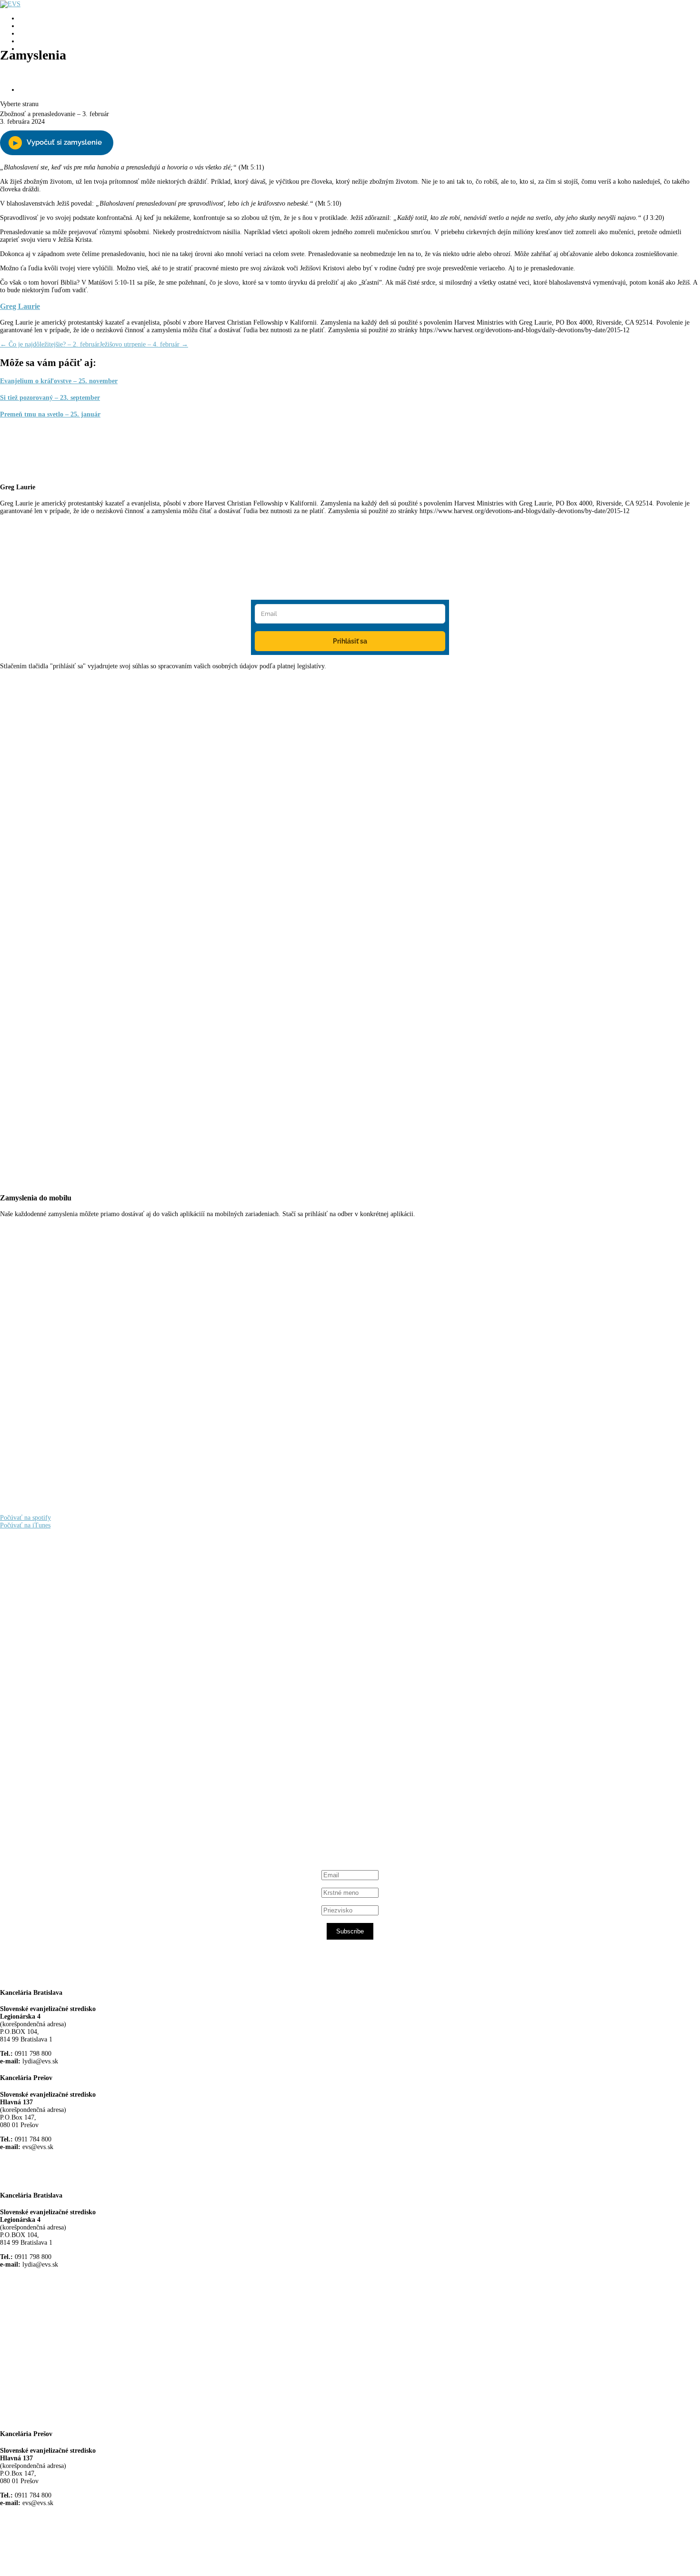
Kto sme (30, 18)
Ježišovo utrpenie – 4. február (144, 344)
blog (25, 34)
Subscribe (350, 1931)
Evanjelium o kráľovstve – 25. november (59, 381)
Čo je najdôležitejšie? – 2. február (50, 344)
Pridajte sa (43, 63)
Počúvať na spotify (25, 1518)
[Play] (57, 143)
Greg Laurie (20, 306)
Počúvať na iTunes (25, 1525)
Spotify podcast (55, 1809)
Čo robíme (33, 26)
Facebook (46, 1728)
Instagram (47, 1801)
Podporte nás (36, 90)
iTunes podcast (55, 1818)
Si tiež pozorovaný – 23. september (50, 398)
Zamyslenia (35, 41)
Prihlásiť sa (350, 641)
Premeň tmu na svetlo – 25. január (50, 414)
